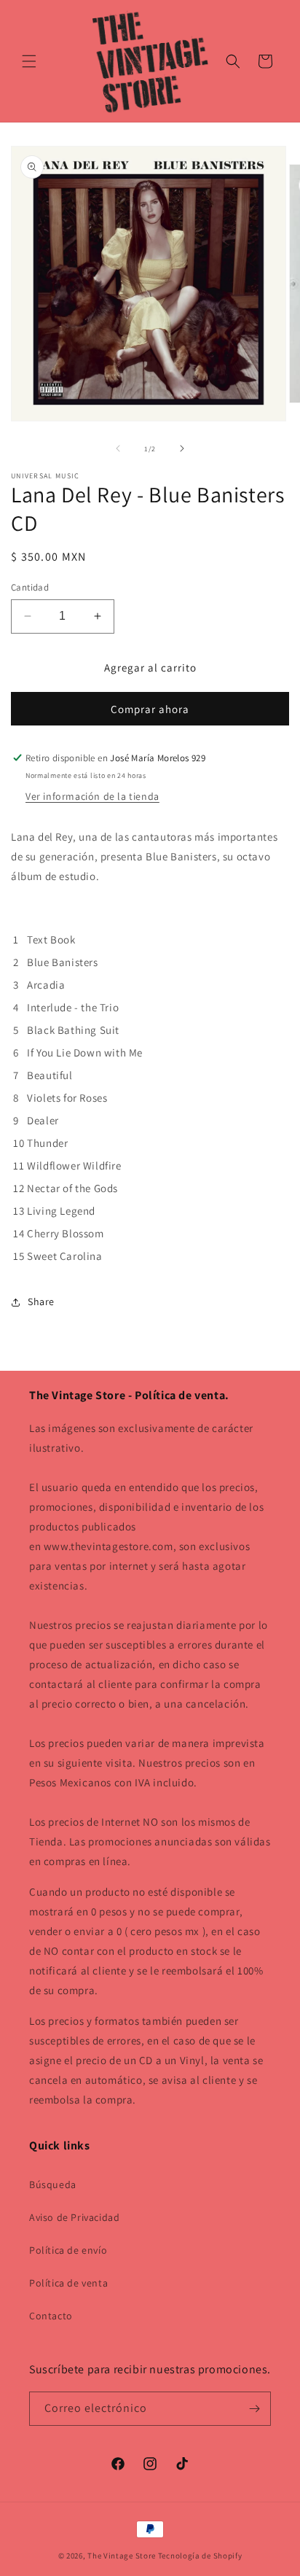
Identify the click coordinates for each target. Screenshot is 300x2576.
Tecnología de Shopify (200, 2556)
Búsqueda (53, 2184)
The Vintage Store (122, 2556)
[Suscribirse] (254, 2409)
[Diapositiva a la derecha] (182, 448)
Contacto (51, 2316)
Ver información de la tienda (92, 796)
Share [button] (41, 1301)
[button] (29, 61)
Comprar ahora (150, 709)
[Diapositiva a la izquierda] (118, 448)
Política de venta (68, 2283)
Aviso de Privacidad (74, 2217)
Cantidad (30, 587)
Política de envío (68, 2250)
